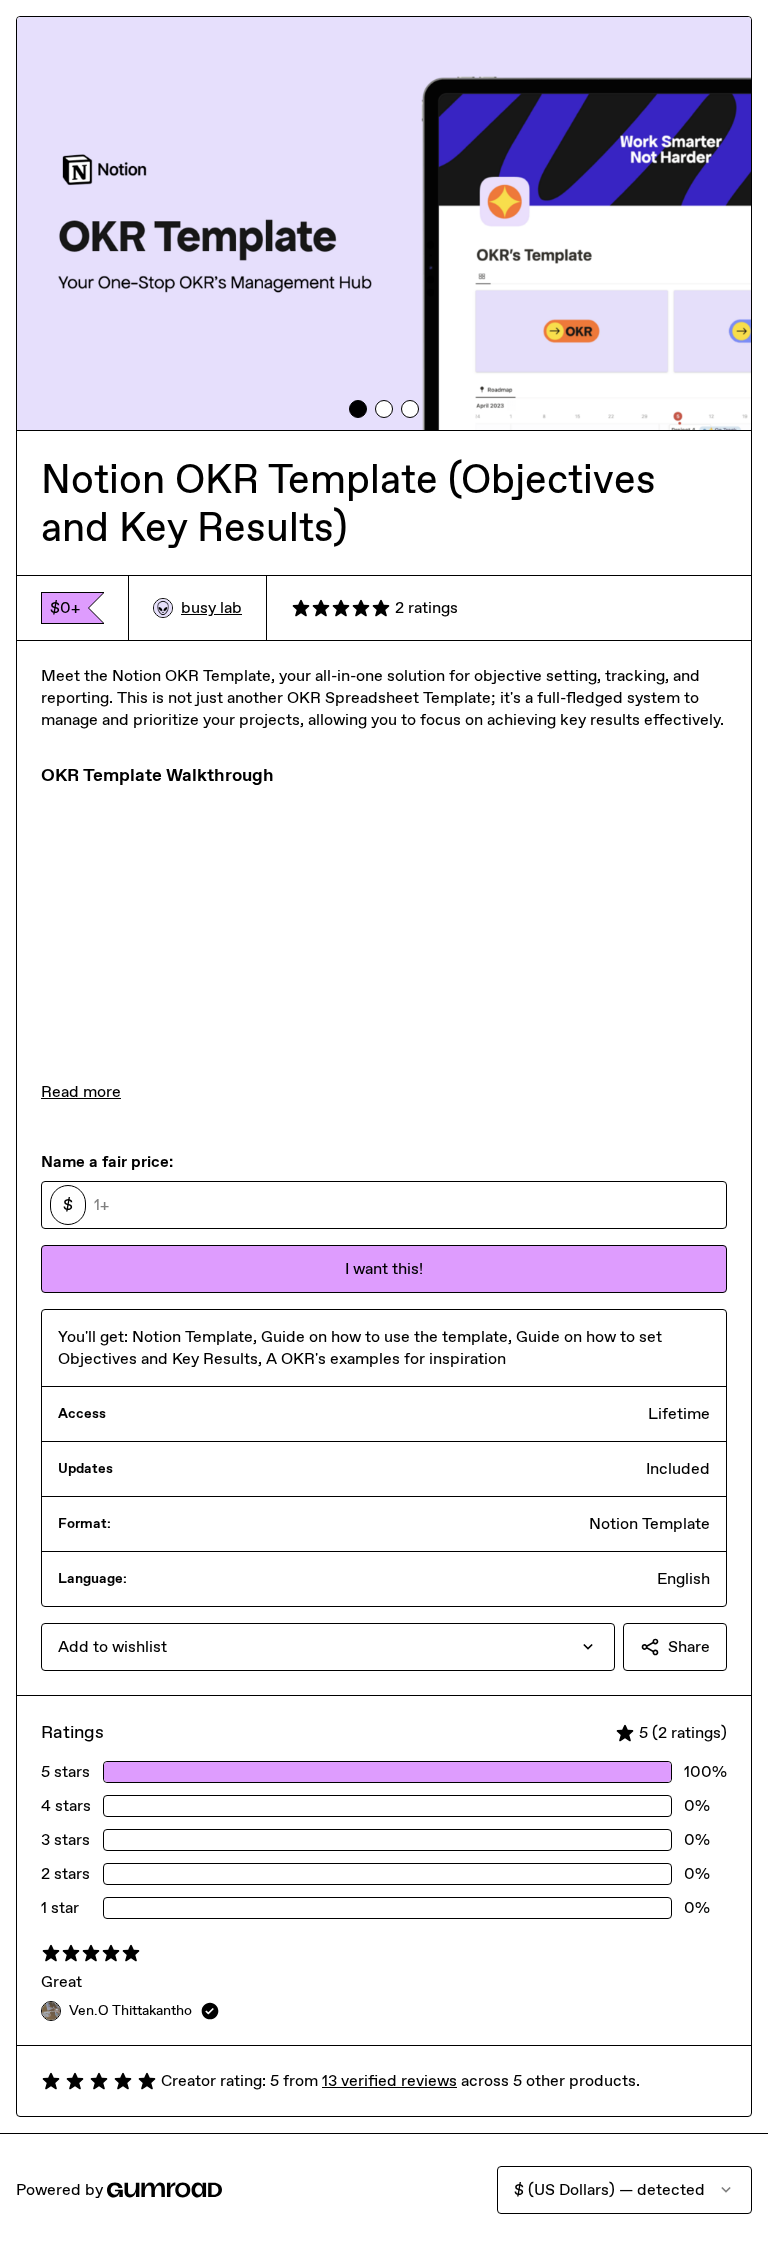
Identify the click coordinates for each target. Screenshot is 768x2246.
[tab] (358, 409)
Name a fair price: (107, 1161)
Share (689, 1646)
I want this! (384, 1268)
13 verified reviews (389, 2080)
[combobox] (328, 1647)
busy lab (211, 607)
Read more (81, 1091)
